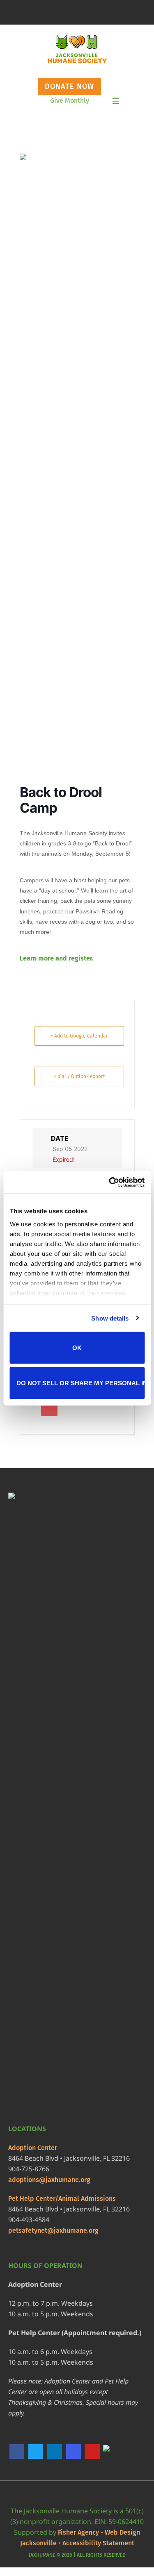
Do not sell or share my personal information (80, 1383)
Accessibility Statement (98, 2543)
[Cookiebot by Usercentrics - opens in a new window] (110, 1182)
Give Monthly (70, 101)
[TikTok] (111, 2452)
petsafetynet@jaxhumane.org (53, 2230)
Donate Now (69, 86)
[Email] (49, 1408)
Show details (110, 1318)
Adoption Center (33, 2148)
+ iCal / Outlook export (79, 1076)
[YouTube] (92, 2451)
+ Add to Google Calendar (79, 1036)
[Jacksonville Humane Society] (77, 49)
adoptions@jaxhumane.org (49, 2180)
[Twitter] (36, 2451)
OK (77, 1348)
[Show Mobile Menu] (116, 101)
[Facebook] (17, 2451)
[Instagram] (74, 2451)
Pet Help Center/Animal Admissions (62, 2199)
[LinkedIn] (55, 2451)
